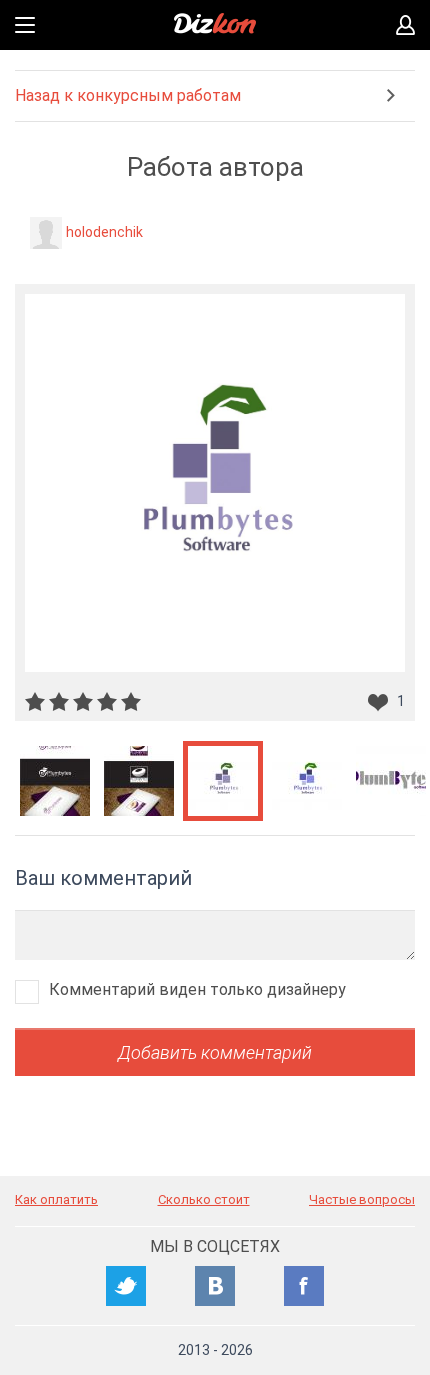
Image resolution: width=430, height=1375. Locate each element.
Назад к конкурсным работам (128, 95)
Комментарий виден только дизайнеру (197, 989)
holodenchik (104, 232)
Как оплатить (56, 1199)
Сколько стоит (204, 1199)
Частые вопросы (362, 1199)
